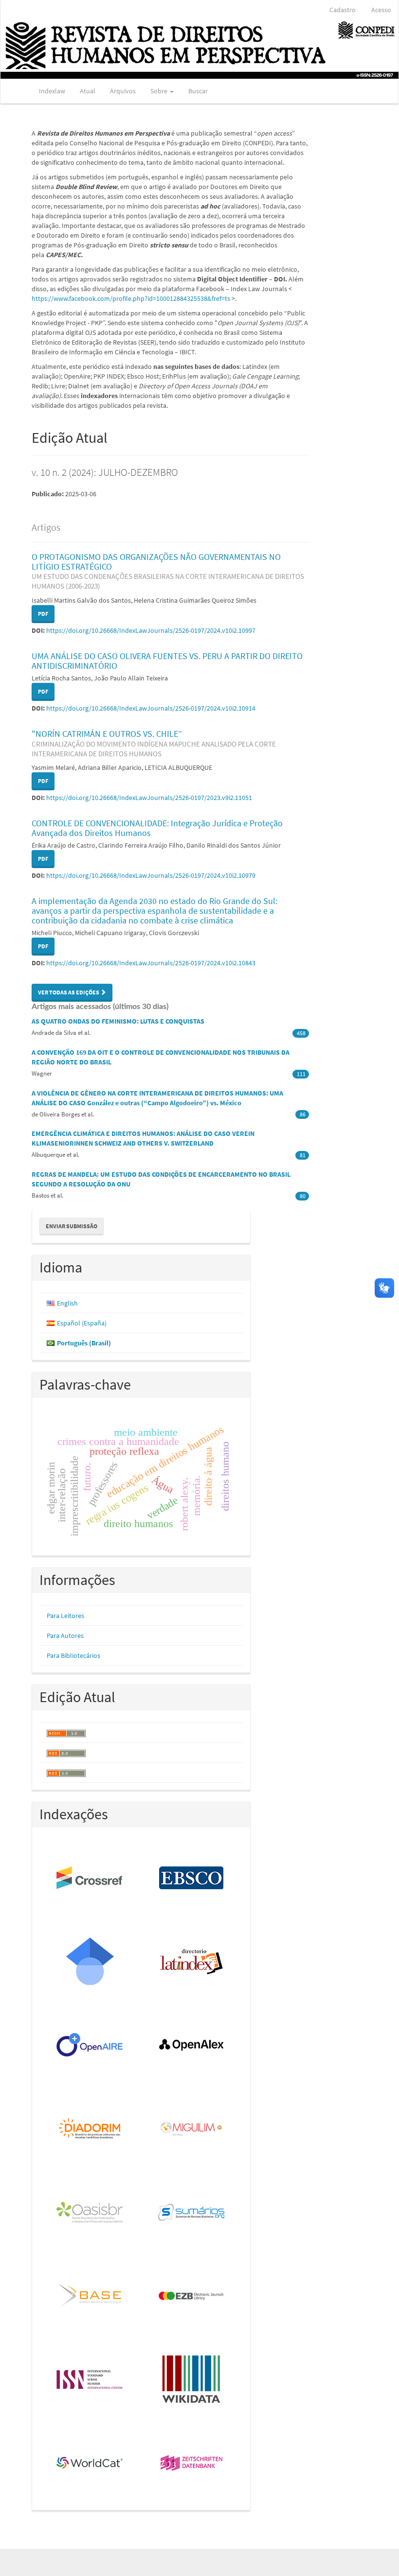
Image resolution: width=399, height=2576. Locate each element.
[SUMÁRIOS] (192, 2213)
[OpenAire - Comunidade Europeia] (90, 2046)
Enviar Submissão (72, 1226)
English (67, 1303)
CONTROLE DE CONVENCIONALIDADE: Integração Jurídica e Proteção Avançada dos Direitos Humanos (157, 828)
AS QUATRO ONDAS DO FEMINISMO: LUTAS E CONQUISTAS (118, 1021)
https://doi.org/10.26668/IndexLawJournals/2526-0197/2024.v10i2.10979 (151, 875)
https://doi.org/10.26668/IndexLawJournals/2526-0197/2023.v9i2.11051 (149, 798)
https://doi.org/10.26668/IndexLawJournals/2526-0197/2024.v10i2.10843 (151, 963)
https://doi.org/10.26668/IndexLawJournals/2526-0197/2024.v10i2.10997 (151, 630)
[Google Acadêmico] (90, 1962)
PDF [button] (43, 614)
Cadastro (343, 10)
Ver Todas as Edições (69, 992)
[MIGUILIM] (192, 2129)
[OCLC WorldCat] (90, 2464)
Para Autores (65, 1636)
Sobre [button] (160, 91)
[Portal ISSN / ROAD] (90, 2380)
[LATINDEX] (192, 1962)
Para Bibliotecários (73, 1655)
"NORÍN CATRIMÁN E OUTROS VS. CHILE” (154, 743)
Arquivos (123, 91)
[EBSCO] (192, 1879)
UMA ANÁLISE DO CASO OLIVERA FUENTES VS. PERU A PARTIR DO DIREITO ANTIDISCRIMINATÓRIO (167, 661)
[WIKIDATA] (192, 2380)
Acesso (381, 10)
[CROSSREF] (90, 1879)
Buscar (198, 91)
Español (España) (82, 1323)
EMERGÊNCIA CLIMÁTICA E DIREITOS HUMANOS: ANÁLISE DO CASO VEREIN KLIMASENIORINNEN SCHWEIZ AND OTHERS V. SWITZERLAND (143, 1138)
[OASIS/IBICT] (90, 2213)
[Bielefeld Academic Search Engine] (90, 2297)
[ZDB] (192, 2464)
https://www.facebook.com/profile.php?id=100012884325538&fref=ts (131, 298)
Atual (88, 91)
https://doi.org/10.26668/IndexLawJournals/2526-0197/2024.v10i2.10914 (151, 708)
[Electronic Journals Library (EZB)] (192, 2297)
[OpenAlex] (192, 2046)
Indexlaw (52, 91)
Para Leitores (65, 1616)
